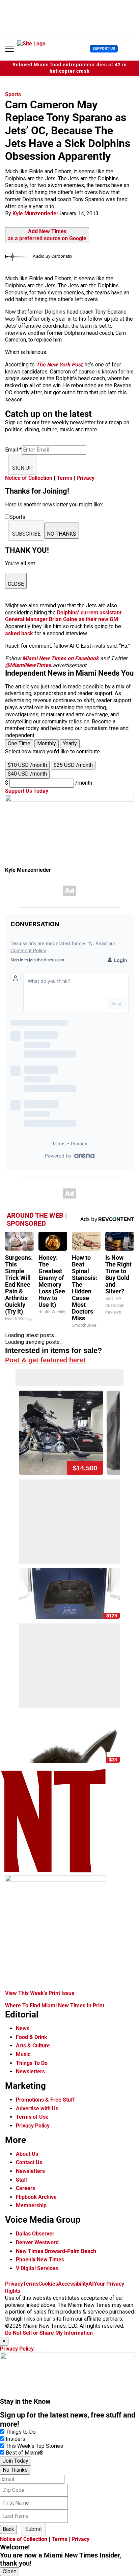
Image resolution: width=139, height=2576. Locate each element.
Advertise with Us (37, 2108)
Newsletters (30, 2071)
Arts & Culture (33, 2046)
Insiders (16, 2439)
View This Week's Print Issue (40, 1993)
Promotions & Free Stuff (45, 2100)
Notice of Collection (29, 478)
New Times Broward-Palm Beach (56, 2251)
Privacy (86, 478)
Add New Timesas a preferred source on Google (47, 235)
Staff (22, 2180)
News (23, 2028)
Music (23, 2054)
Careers (25, 2188)
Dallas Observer (35, 2234)
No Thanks (15, 2470)
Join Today (16, 2461)
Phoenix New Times (40, 2260)
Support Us (104, 49)
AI (91, 2284)
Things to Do (21, 2432)
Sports (13, 94)
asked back (19, 633)
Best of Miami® (25, 2453)
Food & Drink (32, 2037)
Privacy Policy (33, 2126)
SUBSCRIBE (26, 534)
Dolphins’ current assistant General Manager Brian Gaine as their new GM (63, 616)
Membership (31, 2205)
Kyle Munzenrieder (35, 213)
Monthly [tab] (47, 743)
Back (8, 2529)
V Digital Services (37, 2268)
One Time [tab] (19, 743)
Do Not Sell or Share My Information (49, 2333)
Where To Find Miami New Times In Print (55, 2006)
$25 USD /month (73, 765)
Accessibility (73, 2284)
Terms (64, 478)
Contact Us (29, 2162)
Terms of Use (32, 2117)
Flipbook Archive (36, 2197)
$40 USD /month (27, 774)
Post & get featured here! (45, 1360)
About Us (27, 2154)
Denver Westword (37, 2242)
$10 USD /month (27, 765)
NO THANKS (62, 534)
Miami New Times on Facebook (61, 658)
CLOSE (16, 584)
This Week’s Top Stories (34, 2446)
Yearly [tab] (70, 743)
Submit (34, 2529)
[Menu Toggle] (9, 49)
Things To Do (32, 2063)
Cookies (48, 2284)
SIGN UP (22, 468)
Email (13, 450)
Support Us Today (27, 791)
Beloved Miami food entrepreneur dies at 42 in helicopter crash (70, 68)
